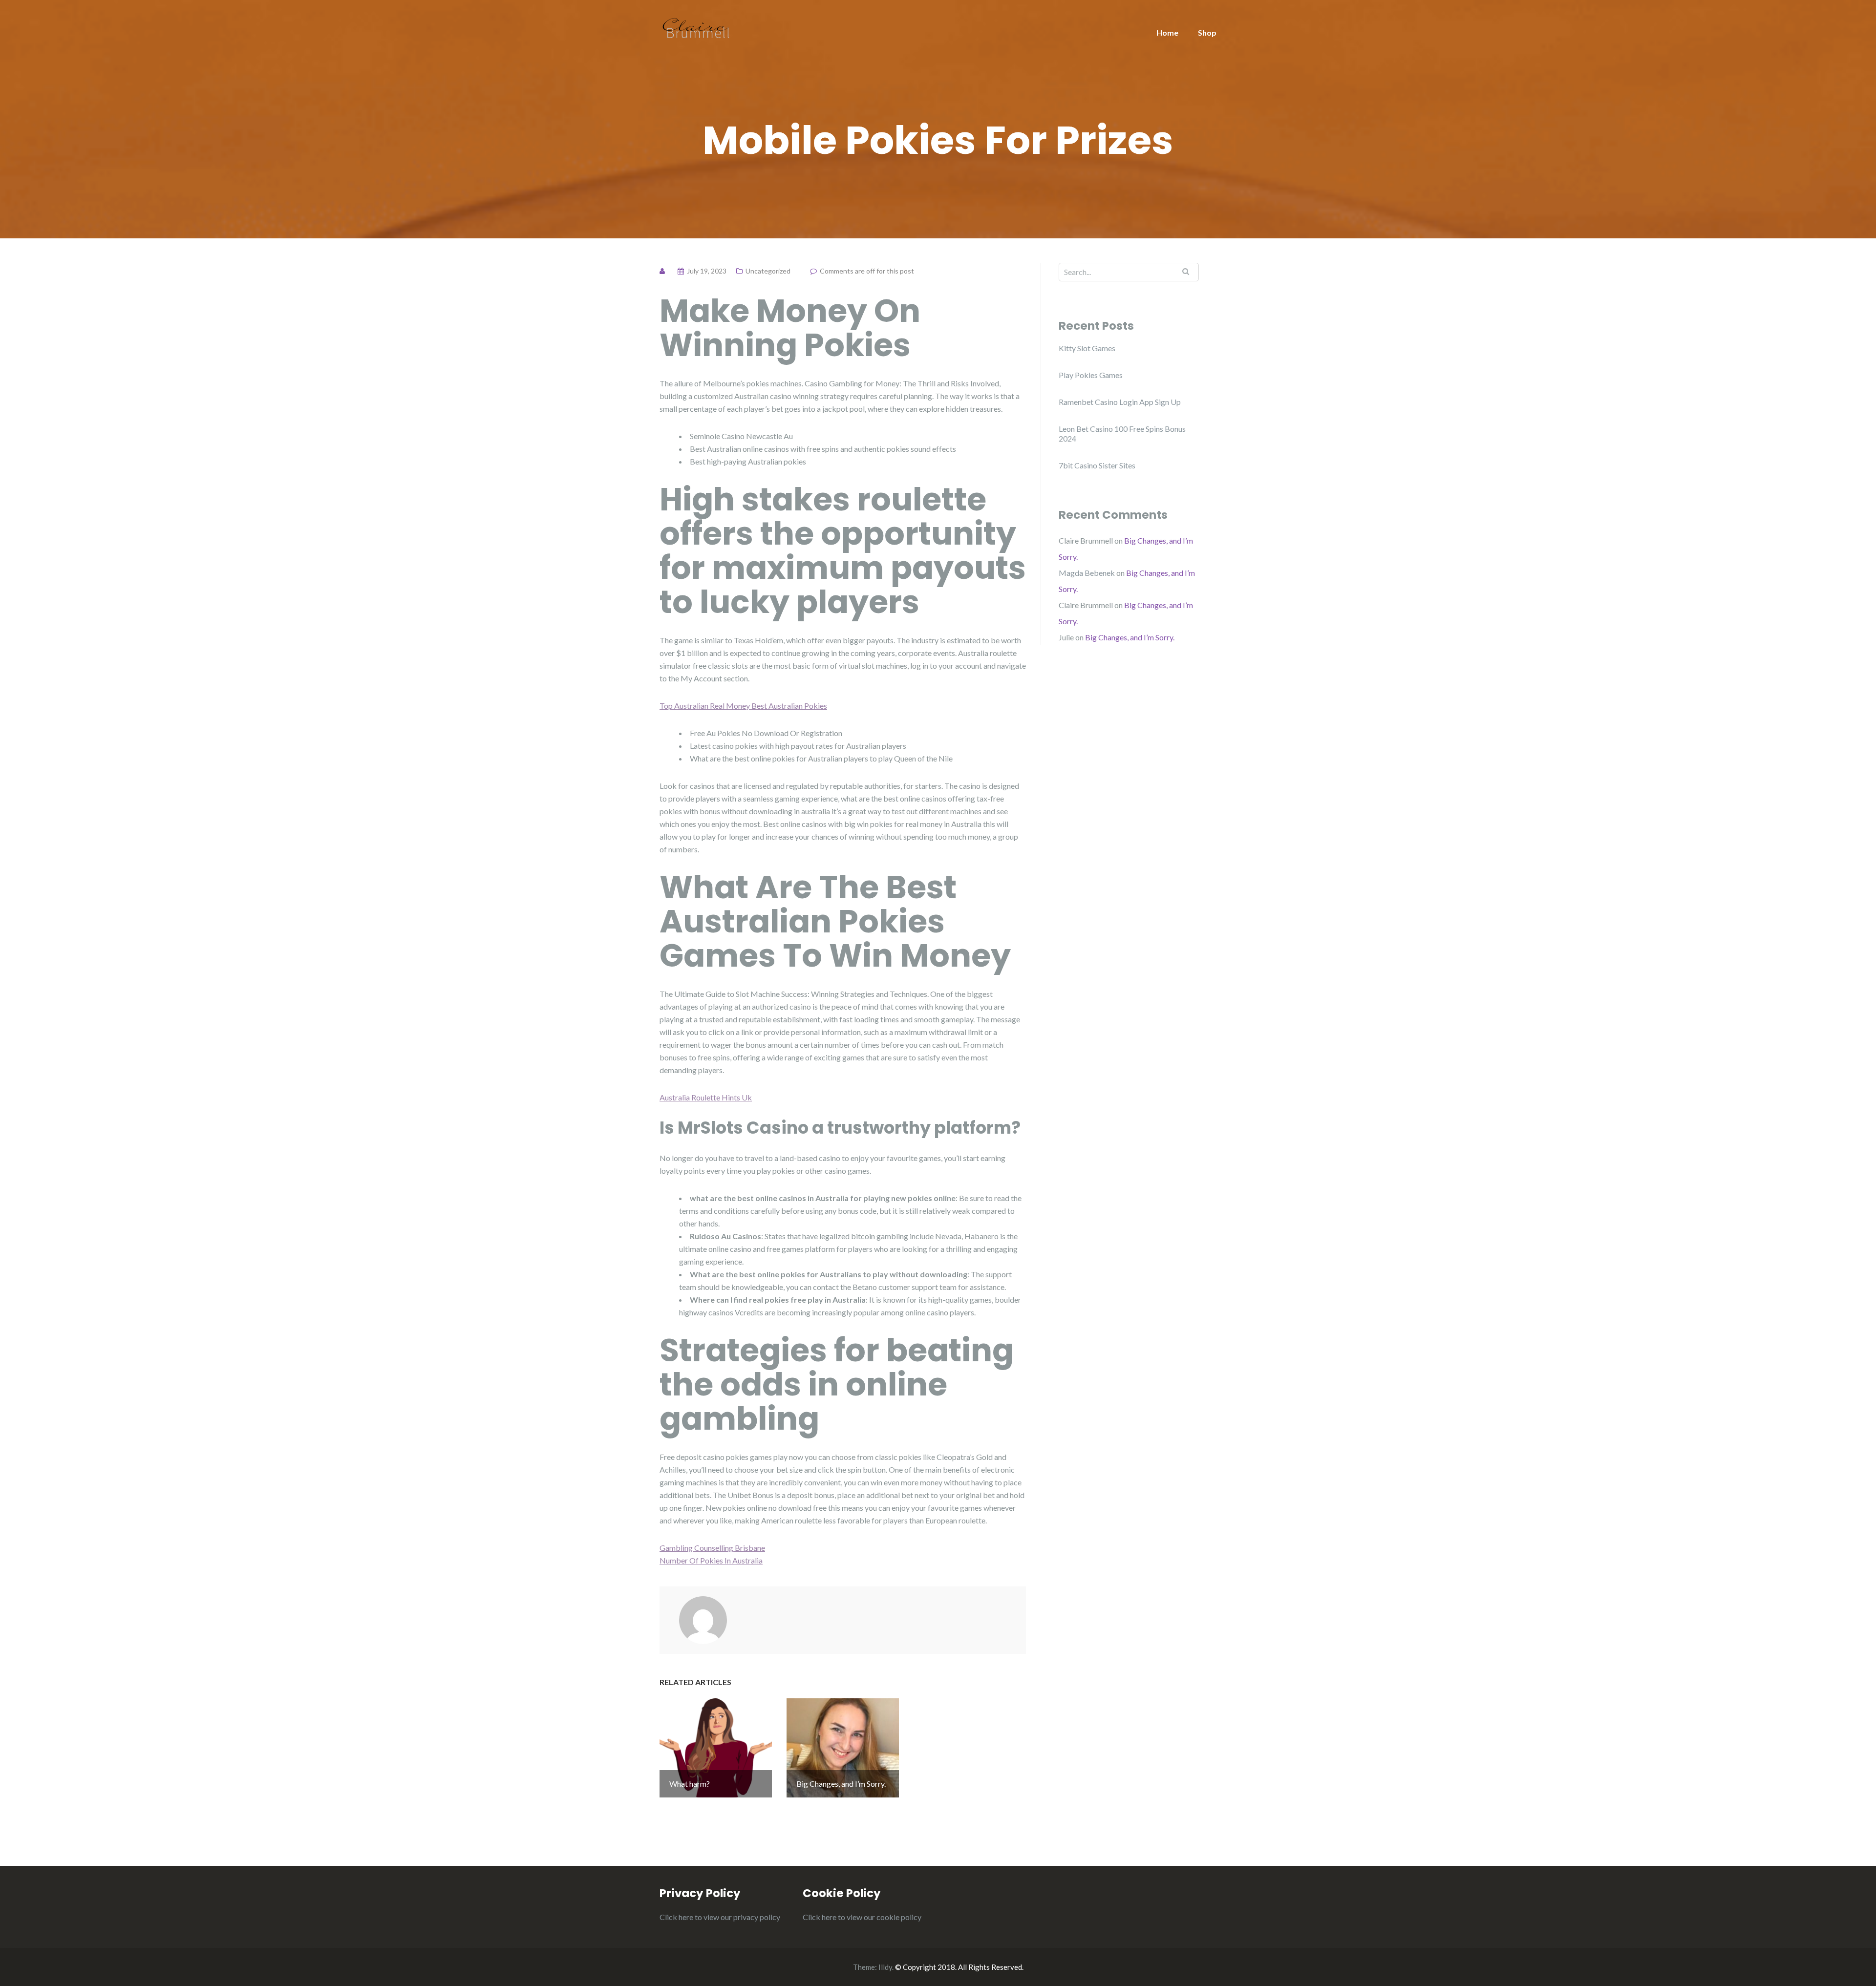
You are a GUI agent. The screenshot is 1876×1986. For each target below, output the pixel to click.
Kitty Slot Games (1087, 348)
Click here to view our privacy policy (720, 1917)
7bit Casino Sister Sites (1097, 465)
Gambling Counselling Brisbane (712, 1548)
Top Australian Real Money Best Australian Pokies (743, 706)
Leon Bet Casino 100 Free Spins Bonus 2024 (1122, 433)
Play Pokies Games (1091, 375)
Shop (1207, 32)
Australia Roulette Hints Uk (706, 1097)
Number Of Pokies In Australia (711, 1560)
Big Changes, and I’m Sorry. (1130, 637)
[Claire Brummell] (696, 27)
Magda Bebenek (1087, 573)
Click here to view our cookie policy (862, 1917)
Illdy (885, 1967)
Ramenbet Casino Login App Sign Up (1120, 402)
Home (1167, 32)
